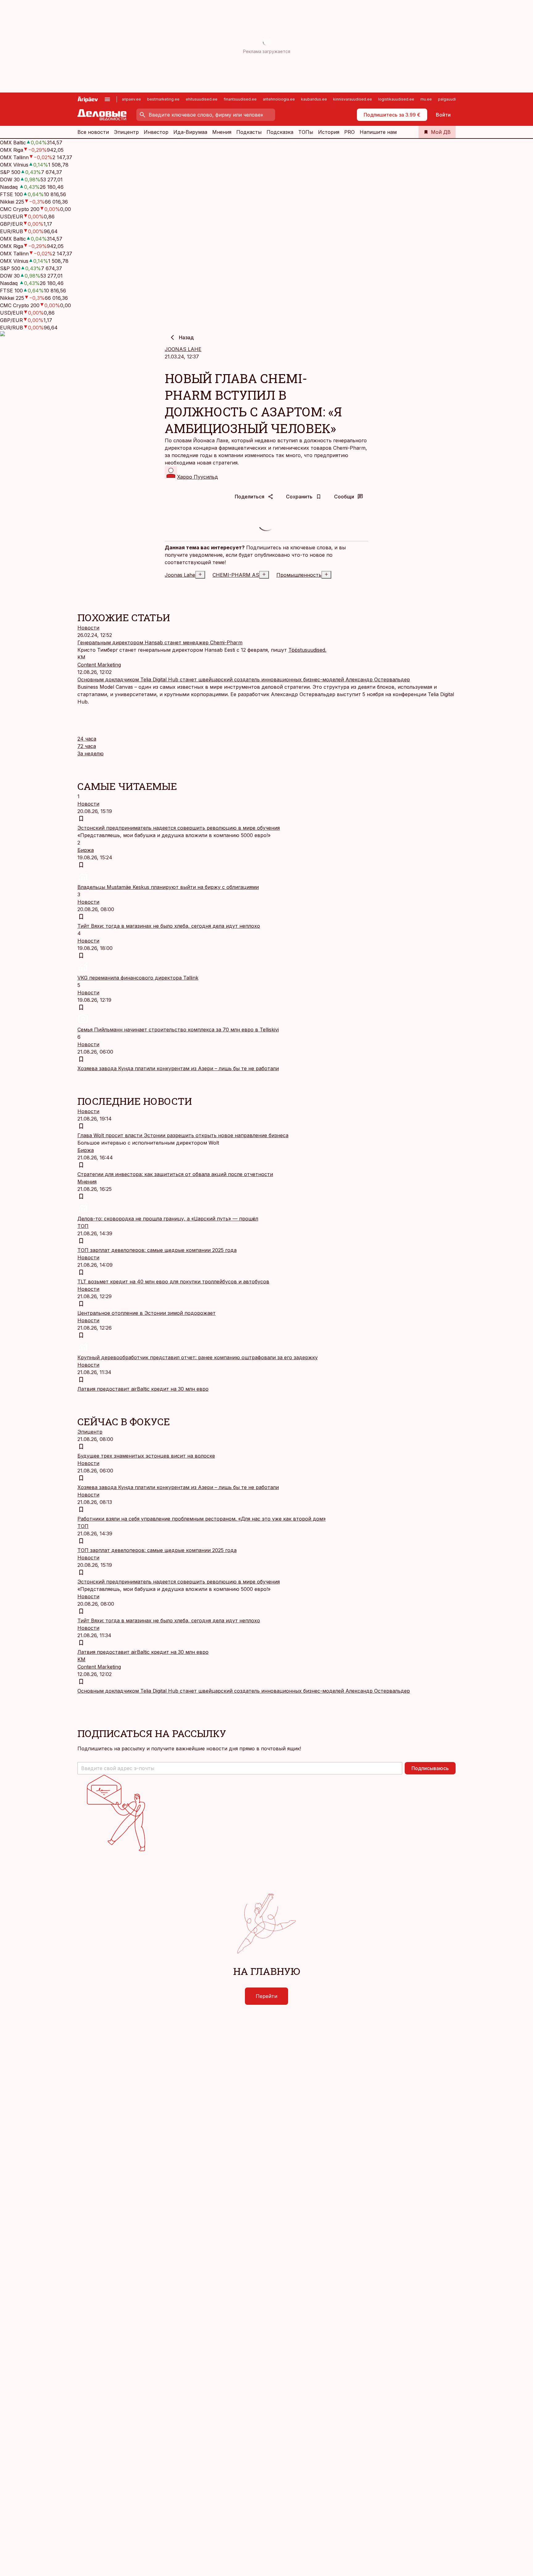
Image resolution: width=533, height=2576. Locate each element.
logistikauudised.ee (396, 99)
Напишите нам (378, 132)
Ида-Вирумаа (190, 132)
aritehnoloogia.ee (279, 99)
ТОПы (306, 132)
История (329, 132)
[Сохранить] (81, 819)
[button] (240, 1768)
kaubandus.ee (314, 99)
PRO (349, 132)
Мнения (222, 132)
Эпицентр (126, 132)
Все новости (93, 132)
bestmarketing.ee (163, 99)
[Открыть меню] (107, 99)
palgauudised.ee (453, 99)
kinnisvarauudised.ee (353, 99)
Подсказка (280, 132)
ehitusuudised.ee (202, 99)
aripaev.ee (131, 99)
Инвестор (156, 132)
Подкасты (249, 132)
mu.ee (426, 99)
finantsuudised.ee (240, 99)
